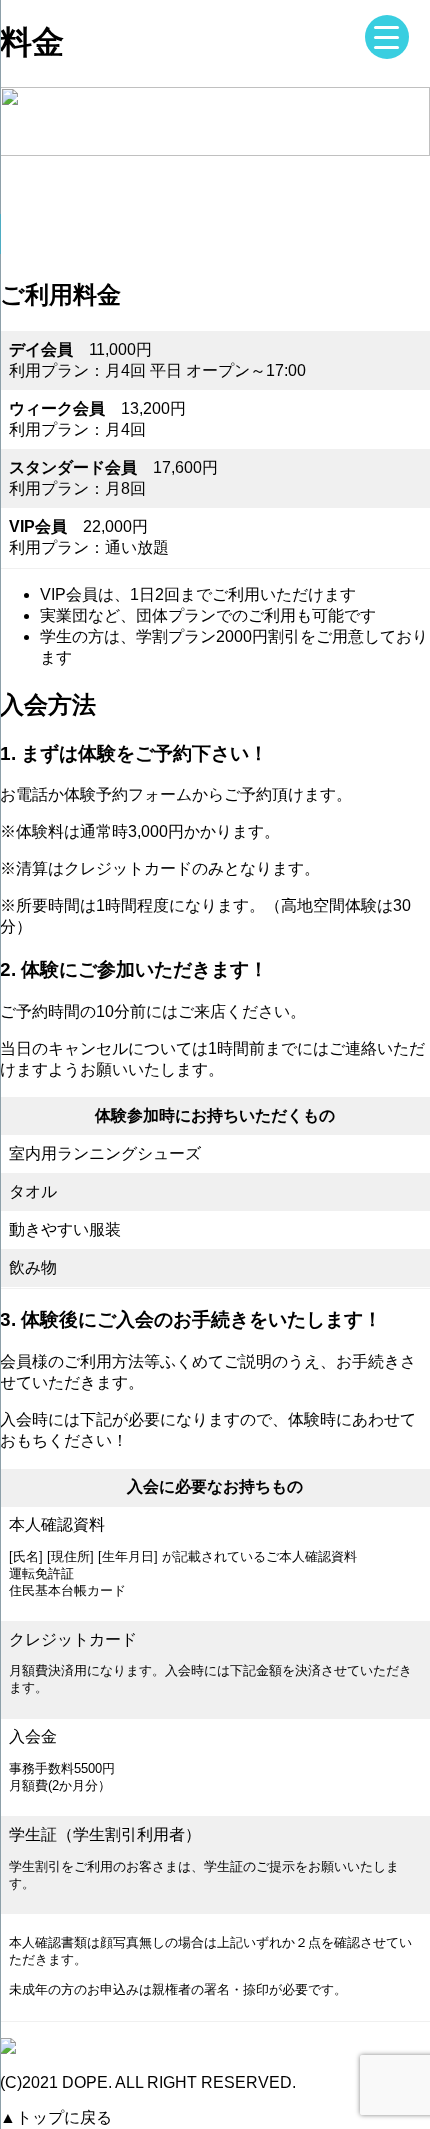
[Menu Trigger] (387, 37)
